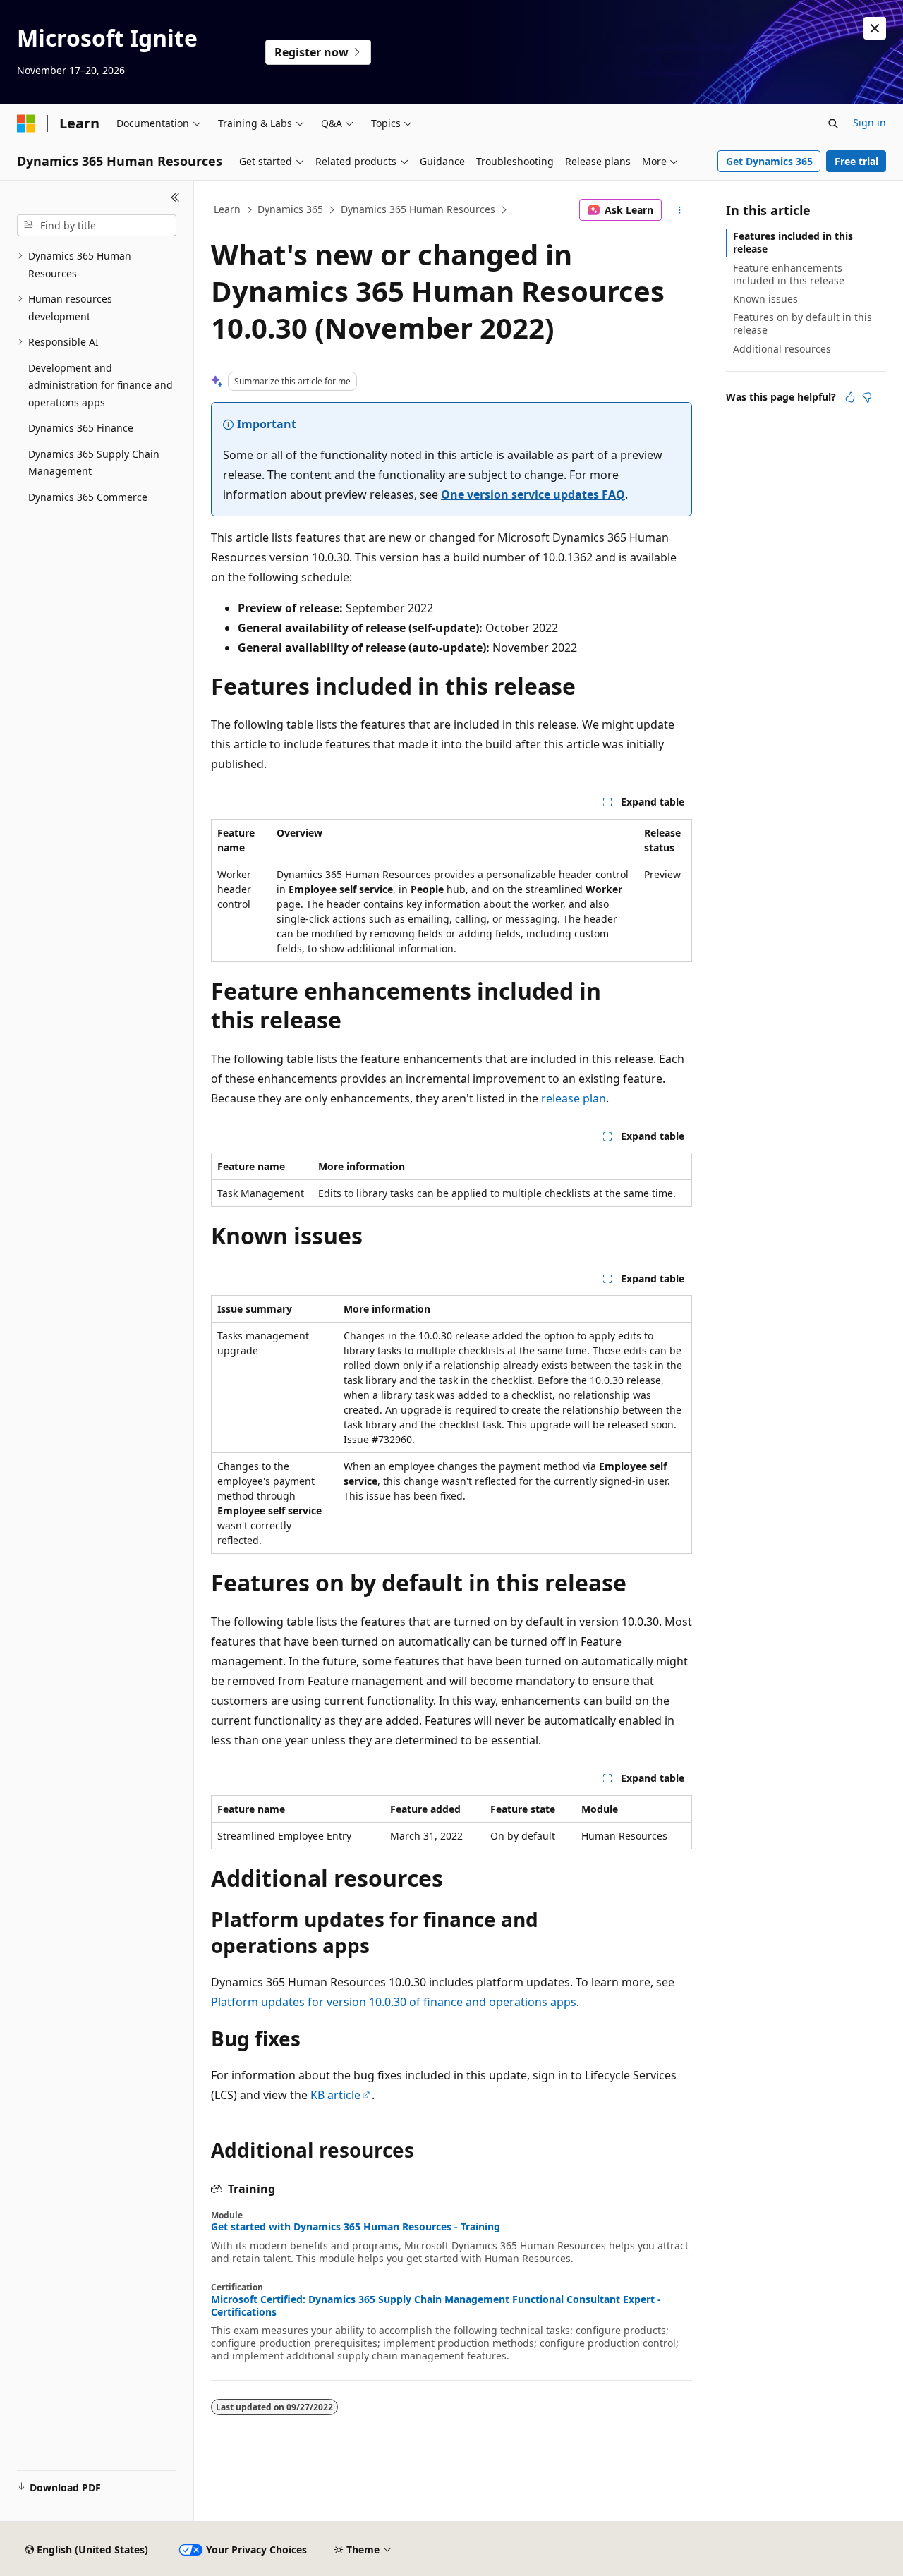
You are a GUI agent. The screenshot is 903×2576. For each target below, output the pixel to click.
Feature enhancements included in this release (789, 274)
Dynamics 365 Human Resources (418, 209)
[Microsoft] (26, 123)
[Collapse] (175, 198)
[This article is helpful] (850, 397)
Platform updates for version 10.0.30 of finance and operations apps (394, 2002)
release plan (574, 1098)
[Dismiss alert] (875, 28)
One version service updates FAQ (533, 494)
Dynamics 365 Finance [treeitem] (81, 428)
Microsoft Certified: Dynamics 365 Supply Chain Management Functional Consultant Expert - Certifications (436, 2306)
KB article (335, 2095)
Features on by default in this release (802, 323)
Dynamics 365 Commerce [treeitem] (88, 497)
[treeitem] (97, 265)
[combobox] (97, 226)
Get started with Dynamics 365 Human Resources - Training (356, 2227)
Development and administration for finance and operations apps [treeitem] (101, 385)
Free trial (856, 161)
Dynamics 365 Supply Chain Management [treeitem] (94, 463)
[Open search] (833, 123)
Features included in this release (793, 242)
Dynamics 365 (290, 209)
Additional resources (782, 349)
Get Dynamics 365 (769, 161)
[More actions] (680, 210)
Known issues (765, 299)
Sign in (869, 122)
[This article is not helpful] (867, 397)
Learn (227, 209)
